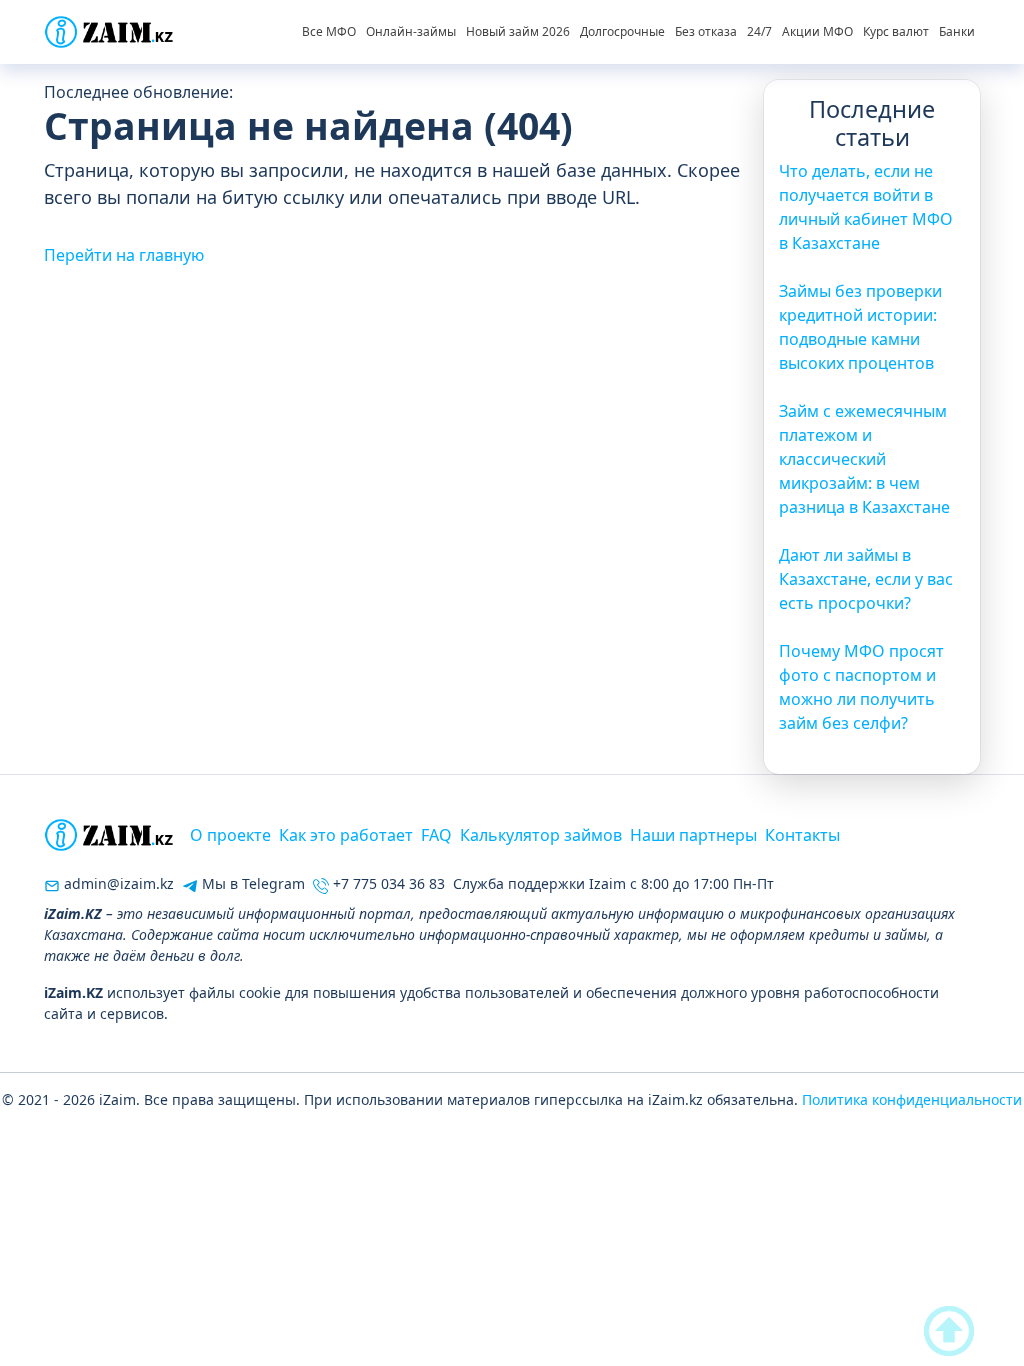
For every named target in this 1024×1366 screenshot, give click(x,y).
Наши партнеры (693, 835)
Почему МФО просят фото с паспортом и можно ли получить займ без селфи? (861, 687)
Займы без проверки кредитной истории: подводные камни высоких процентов (860, 327)
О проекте (230, 835)
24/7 (759, 31)
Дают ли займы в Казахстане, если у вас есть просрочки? (866, 579)
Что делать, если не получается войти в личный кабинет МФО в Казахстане (866, 207)
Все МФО (329, 31)
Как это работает (346, 835)
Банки (957, 31)
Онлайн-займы (411, 31)
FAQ (436, 835)
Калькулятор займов (541, 835)
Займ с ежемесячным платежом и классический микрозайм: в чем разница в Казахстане (864, 459)
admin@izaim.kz (117, 883)
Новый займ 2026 (518, 31)
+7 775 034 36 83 (387, 883)
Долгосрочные (622, 31)
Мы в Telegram (251, 883)
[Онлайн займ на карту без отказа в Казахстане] (109, 32)
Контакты (802, 835)
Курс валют (896, 31)
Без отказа (706, 31)
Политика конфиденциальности (912, 1099)
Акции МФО (817, 31)
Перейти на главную (124, 255)
